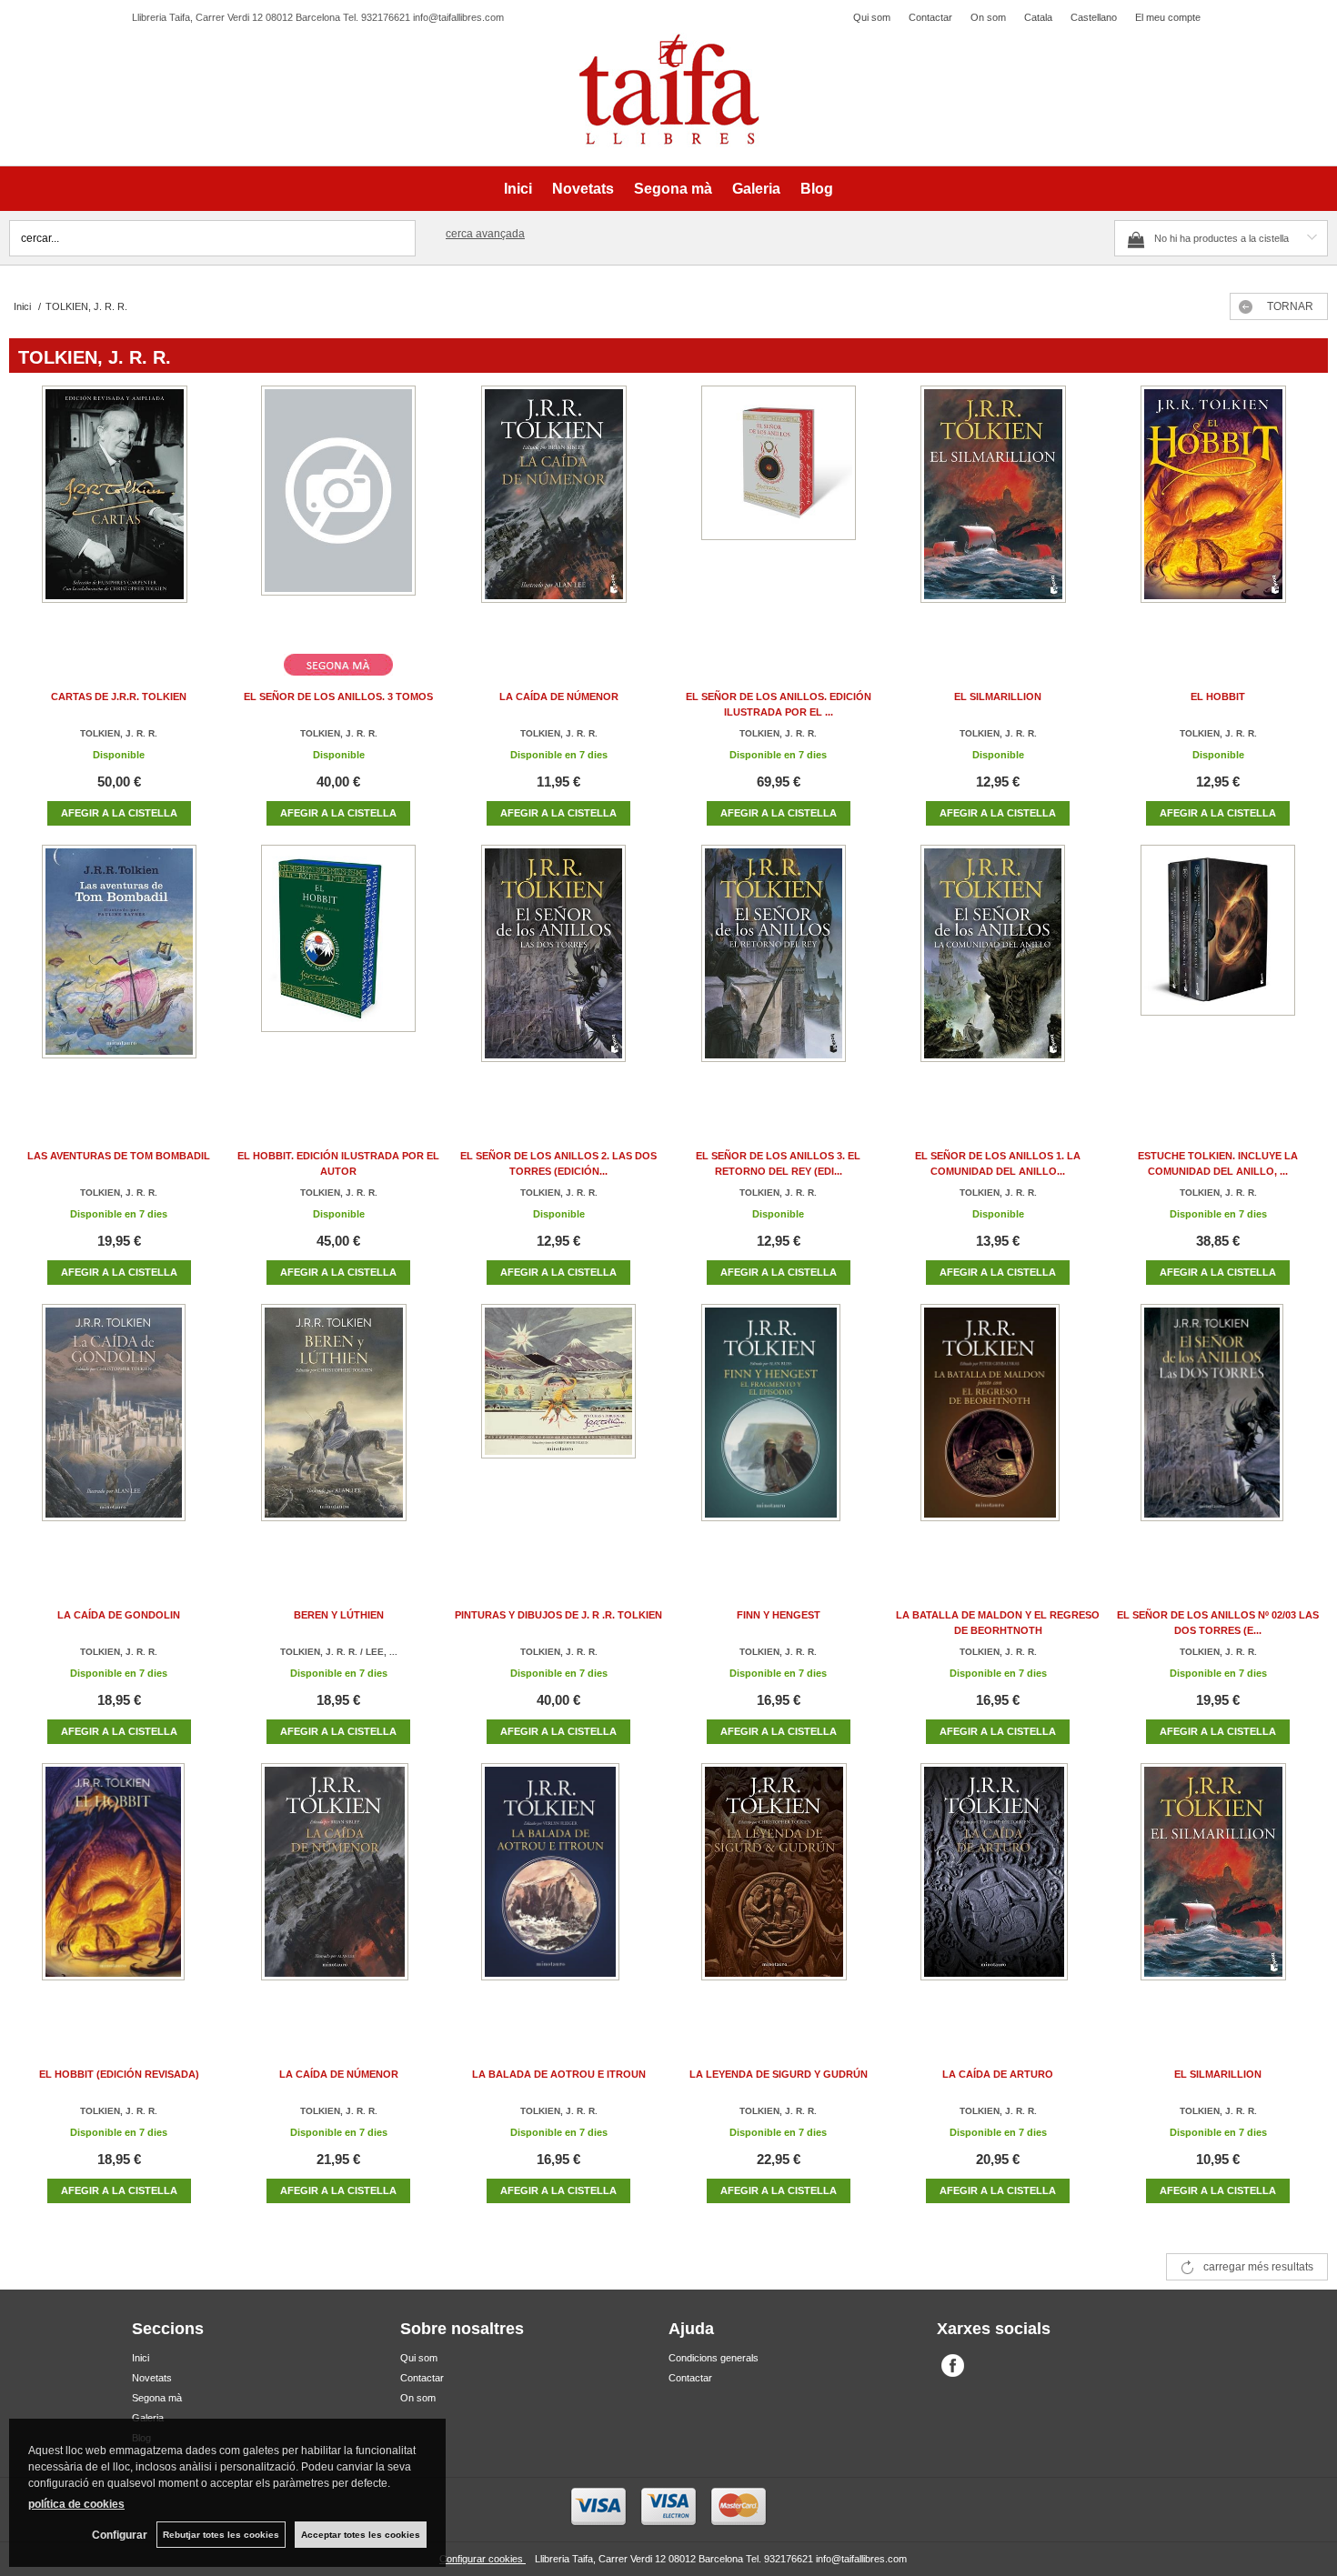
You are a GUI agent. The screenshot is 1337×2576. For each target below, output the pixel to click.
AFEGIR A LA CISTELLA (119, 813)
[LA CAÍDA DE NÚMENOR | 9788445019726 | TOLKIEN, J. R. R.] (558, 512)
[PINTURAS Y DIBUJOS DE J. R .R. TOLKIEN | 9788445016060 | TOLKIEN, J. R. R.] (558, 1431)
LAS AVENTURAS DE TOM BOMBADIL (119, 1156)
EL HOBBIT (1218, 697)
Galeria (756, 189)
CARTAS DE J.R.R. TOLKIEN (119, 697)
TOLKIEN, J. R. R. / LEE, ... (339, 1652)
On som (988, 17)
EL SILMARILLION (998, 697)
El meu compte (1168, 17)
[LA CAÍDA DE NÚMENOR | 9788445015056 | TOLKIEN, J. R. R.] (338, 1890)
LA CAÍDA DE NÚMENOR (559, 697)
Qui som (872, 17)
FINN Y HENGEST (779, 1615)
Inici (518, 189)
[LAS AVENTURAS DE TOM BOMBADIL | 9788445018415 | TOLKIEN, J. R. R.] (119, 972)
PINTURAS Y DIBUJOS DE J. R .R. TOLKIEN (558, 1615)
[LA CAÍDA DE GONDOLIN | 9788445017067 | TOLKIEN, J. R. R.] (119, 1431)
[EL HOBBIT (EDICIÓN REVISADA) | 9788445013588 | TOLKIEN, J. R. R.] (119, 1890)
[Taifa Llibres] (668, 90)
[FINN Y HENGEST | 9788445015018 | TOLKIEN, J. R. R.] (779, 1431)
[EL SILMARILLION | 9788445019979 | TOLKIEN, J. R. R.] (998, 512)
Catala (1038, 17)
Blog (817, 189)
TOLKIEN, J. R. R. (119, 733)
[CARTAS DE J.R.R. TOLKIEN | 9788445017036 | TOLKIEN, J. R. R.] (119, 512)
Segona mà (673, 189)
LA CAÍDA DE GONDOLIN (119, 1615)
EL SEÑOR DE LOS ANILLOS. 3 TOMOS (338, 697)
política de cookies (76, 2504)
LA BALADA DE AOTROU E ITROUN (559, 2074)
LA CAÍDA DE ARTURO (998, 2074)
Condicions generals (714, 2358)
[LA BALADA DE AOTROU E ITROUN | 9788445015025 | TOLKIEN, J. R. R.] (558, 1890)
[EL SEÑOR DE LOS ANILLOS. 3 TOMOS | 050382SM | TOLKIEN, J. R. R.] (338, 512)
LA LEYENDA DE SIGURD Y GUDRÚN (779, 2074)
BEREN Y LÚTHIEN (339, 1615)
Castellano (1094, 17)
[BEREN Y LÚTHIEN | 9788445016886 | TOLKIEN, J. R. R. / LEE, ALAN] (338, 1431)
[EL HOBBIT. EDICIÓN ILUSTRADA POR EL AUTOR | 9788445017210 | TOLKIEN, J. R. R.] (338, 972)
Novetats (583, 189)
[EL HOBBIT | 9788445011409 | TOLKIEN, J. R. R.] (1218, 512)
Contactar (930, 17)
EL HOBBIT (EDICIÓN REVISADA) (119, 2074)
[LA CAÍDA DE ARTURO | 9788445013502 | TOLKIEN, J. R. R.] (998, 1890)
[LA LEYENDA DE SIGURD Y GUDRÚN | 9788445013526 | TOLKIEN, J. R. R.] (779, 1890)
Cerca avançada (485, 234)
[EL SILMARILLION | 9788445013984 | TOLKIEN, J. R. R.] (1218, 1890)
